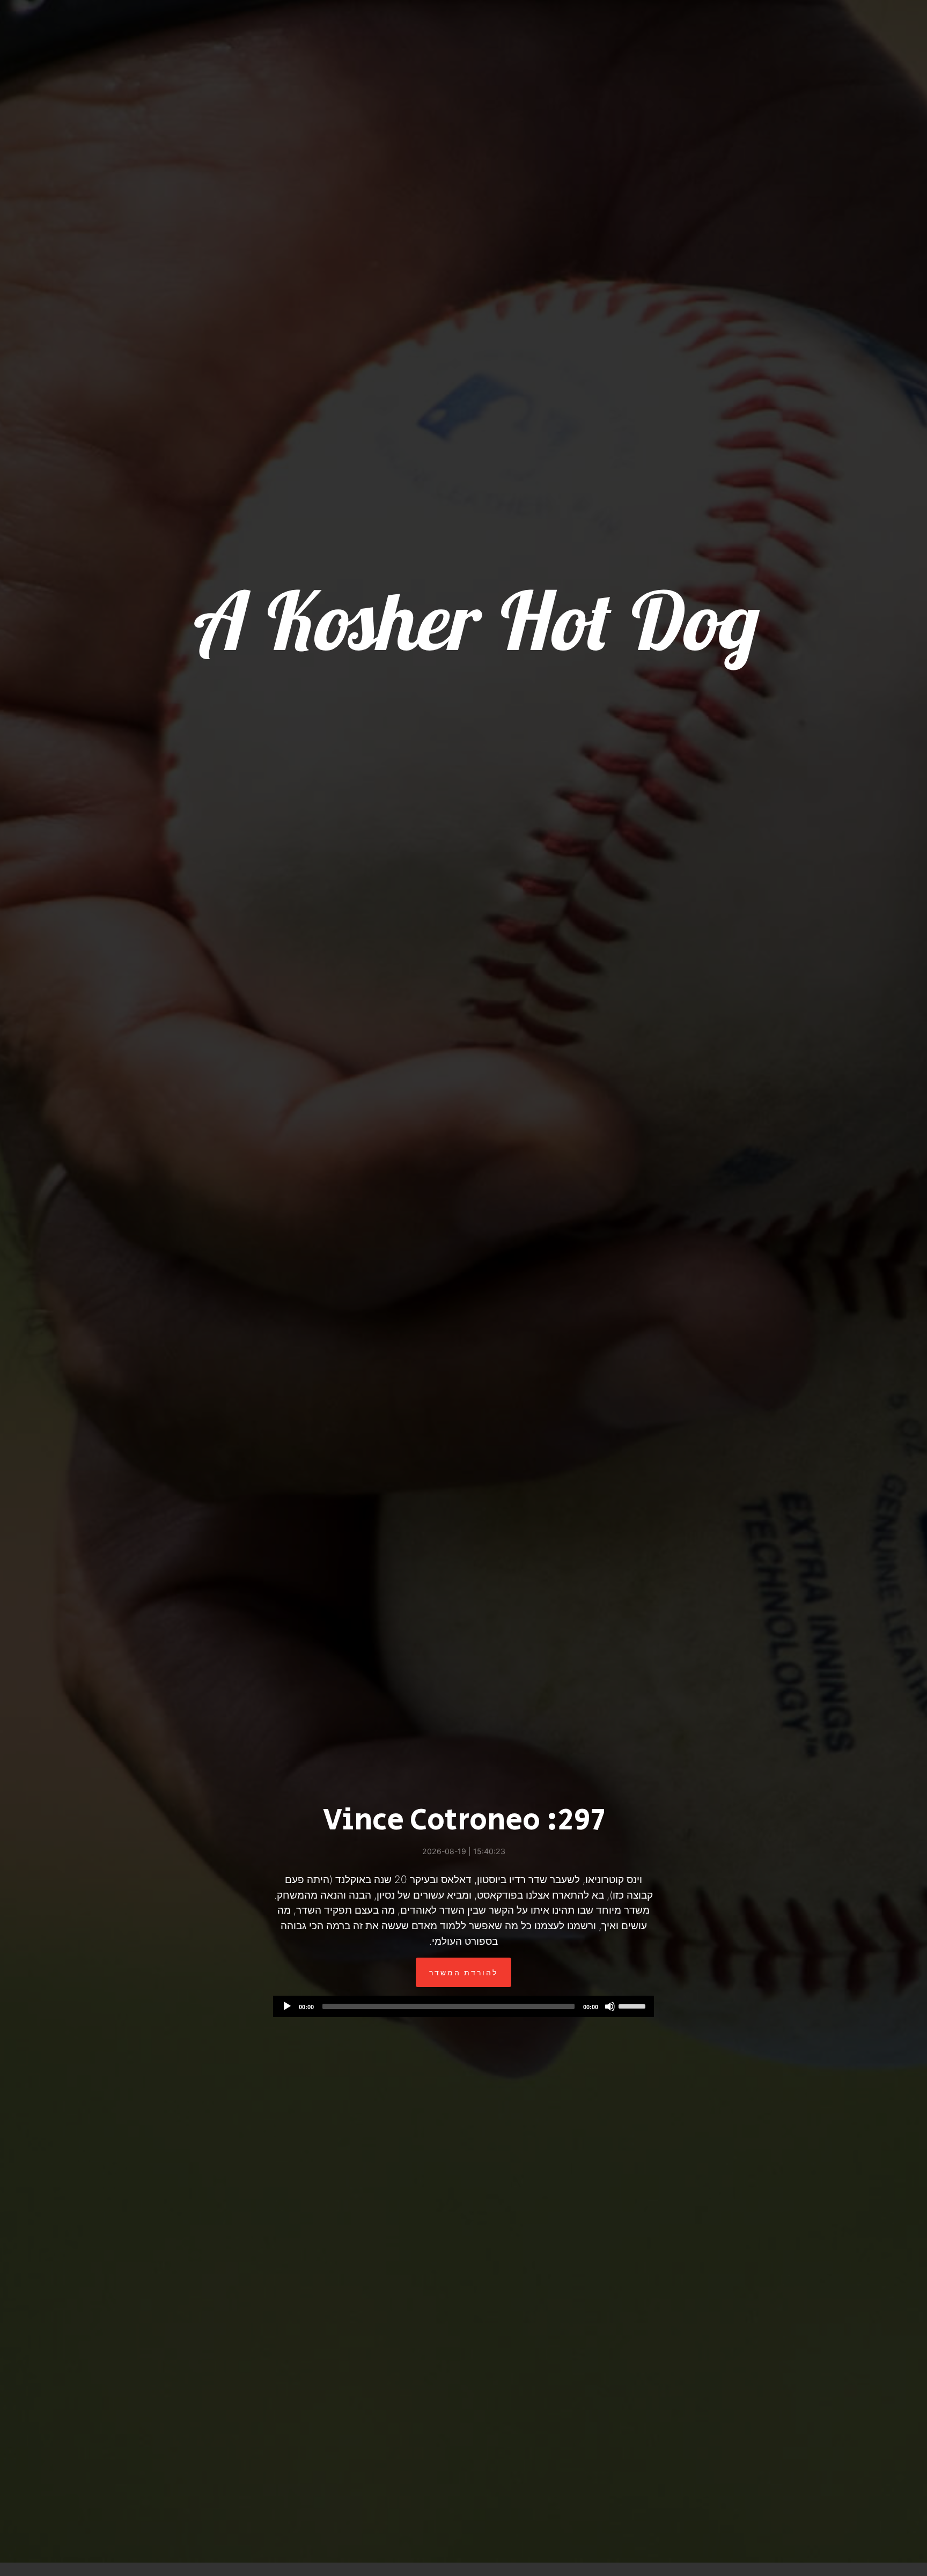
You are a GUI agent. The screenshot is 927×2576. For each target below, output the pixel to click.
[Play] (287, 2006)
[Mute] (610, 2006)
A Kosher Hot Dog (472, 620)
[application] (464, 2006)
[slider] (634, 2005)
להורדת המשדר (464, 1972)
